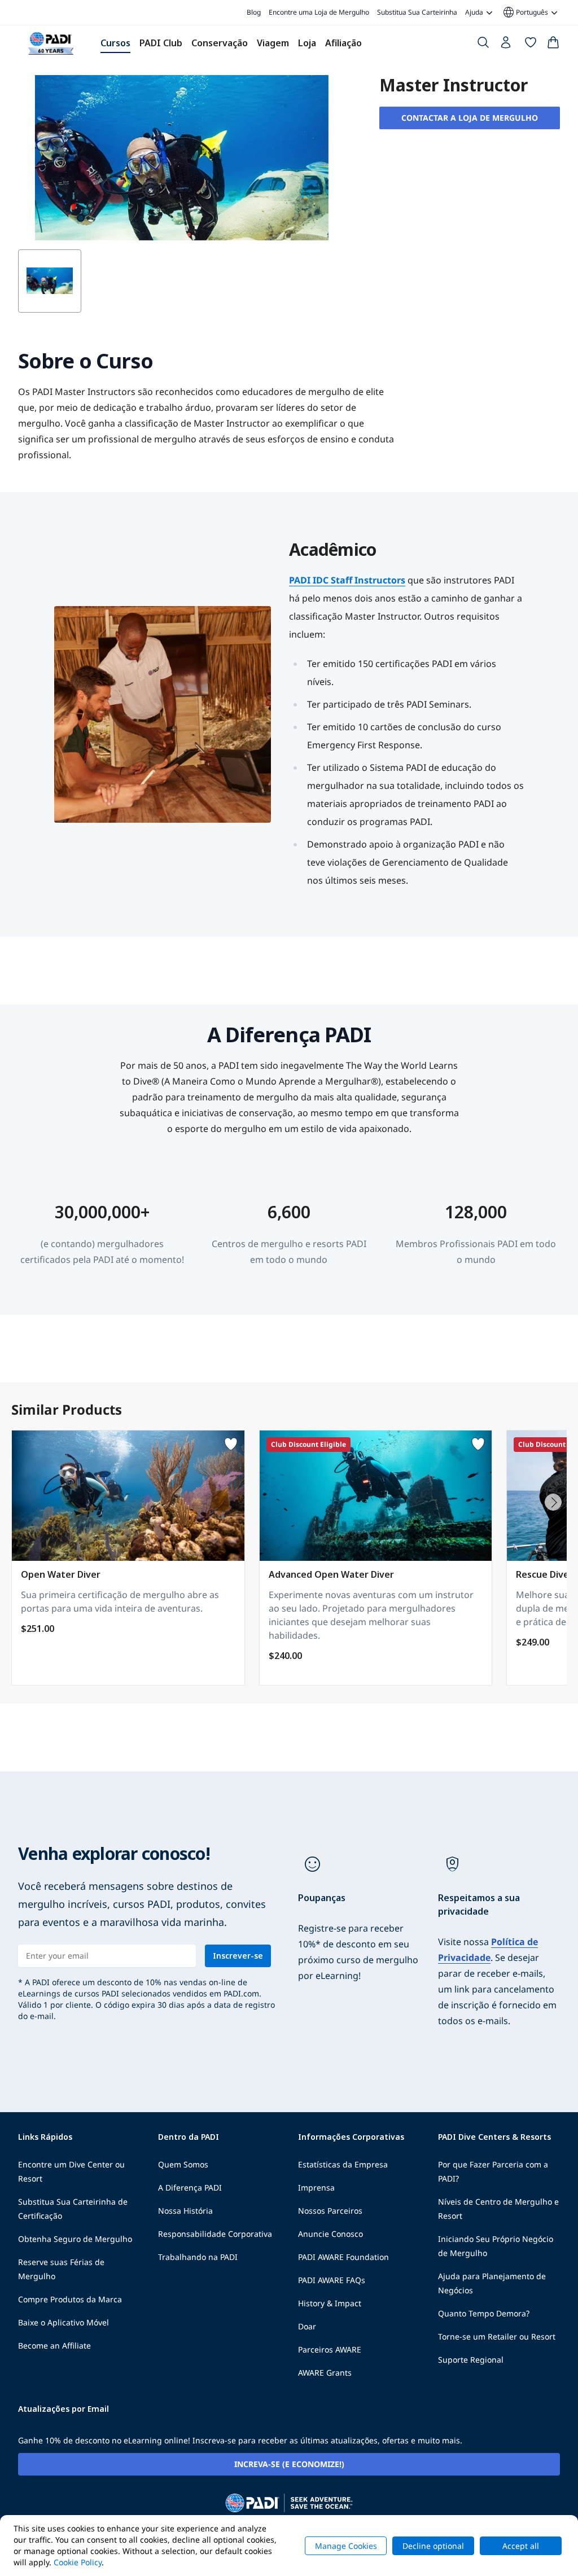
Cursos (115, 43)
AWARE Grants (325, 2373)
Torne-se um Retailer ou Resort (497, 2336)
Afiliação (343, 43)
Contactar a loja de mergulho (470, 118)
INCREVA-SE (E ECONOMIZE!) (289, 2464)
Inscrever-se (238, 1956)
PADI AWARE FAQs (332, 2280)
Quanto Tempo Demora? (484, 2313)
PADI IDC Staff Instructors (347, 580)
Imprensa (316, 2187)
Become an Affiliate (54, 2345)
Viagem (273, 43)
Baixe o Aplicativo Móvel (64, 2322)
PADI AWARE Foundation (343, 2257)
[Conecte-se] (507, 45)
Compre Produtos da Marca (70, 2299)
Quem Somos (183, 2164)
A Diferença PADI (190, 2187)
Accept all (521, 2546)
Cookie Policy (78, 2562)
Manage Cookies (346, 2546)
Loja (307, 43)
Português (525, 12)
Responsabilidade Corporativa (215, 2234)
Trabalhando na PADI (198, 2257)
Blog (254, 12)
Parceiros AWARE (330, 2349)
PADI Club (161, 43)
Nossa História (185, 2211)
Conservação (220, 43)
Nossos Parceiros (330, 2211)
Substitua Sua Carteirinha (417, 12)
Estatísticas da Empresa (343, 2164)
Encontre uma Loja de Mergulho (319, 12)
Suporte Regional (471, 2360)
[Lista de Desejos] (531, 45)
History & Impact (330, 2303)
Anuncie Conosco (330, 2234)
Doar (307, 2326)
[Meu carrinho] (553, 45)
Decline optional (433, 2546)
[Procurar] (483, 45)
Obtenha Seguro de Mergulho (75, 2239)
